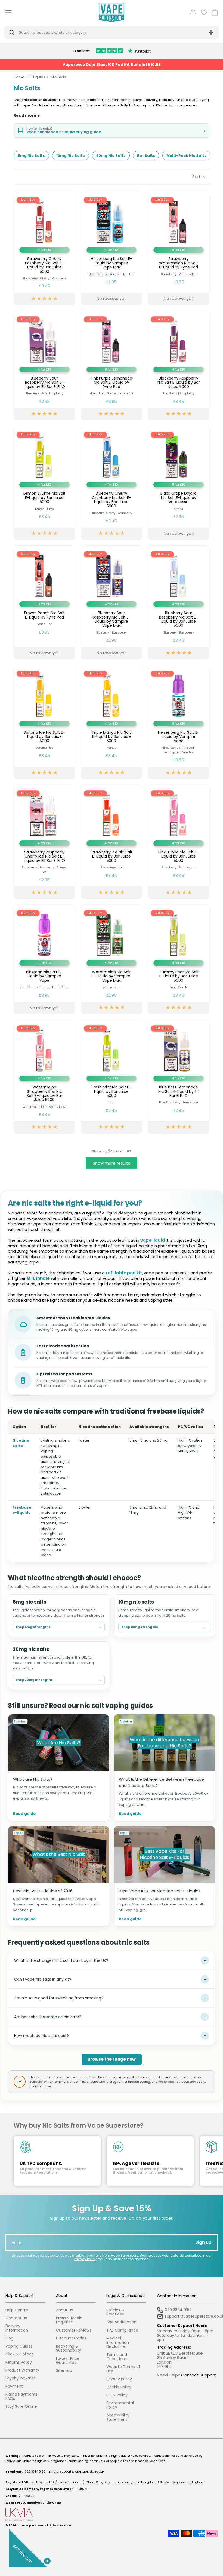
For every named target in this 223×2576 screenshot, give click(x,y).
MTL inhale (38, 1278)
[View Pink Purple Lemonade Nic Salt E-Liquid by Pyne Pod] (112, 365)
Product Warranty (22, 2370)
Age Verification (121, 2322)
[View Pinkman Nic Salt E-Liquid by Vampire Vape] (44, 959)
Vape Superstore (30, 2525)
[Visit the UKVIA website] (112, 2515)
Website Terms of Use (123, 2369)
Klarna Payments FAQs (21, 2396)
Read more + (27, 116)
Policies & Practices (115, 2312)
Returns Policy (19, 2362)
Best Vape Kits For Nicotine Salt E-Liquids (160, 1891)
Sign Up (203, 2242)
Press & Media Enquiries (69, 2320)
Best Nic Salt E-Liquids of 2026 (43, 1891)
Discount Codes (71, 2338)
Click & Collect (19, 2354)
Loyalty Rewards (21, 2378)
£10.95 (154, 65)
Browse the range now (112, 2059)
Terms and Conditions (117, 2357)
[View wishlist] (204, 12)
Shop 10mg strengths (164, 1627)
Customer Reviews (74, 2330)
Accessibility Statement (118, 2417)
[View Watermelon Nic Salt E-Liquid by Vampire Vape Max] (112, 959)
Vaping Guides (19, 2346)
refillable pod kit (124, 1273)
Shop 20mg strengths (59, 1680)
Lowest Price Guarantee (68, 2361)
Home (19, 77)
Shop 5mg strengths (59, 1627)
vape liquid (153, 1240)
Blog (9, 2338)
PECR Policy (117, 2395)
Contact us (16, 2318)
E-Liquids (37, 77)
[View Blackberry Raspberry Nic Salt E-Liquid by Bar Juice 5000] (179, 365)
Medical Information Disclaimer (118, 2342)
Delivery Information (17, 2328)
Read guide (24, 1814)
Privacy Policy (85, 2259)
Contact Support (199, 2375)
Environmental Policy (120, 2405)
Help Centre (17, 2310)
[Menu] (7, 12)
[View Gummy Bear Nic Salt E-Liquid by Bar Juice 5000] (179, 959)
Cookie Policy (119, 2387)
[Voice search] (210, 32)
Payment (14, 2386)
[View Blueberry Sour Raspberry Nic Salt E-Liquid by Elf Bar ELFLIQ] (44, 365)
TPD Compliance (122, 2330)
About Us (64, 2310)
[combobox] (107, 32)
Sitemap (64, 2371)
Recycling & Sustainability (69, 2349)
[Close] (46, 2560)
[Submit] (13, 32)
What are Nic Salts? (33, 1779)
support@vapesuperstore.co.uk (82, 2472)
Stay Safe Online (21, 2407)
